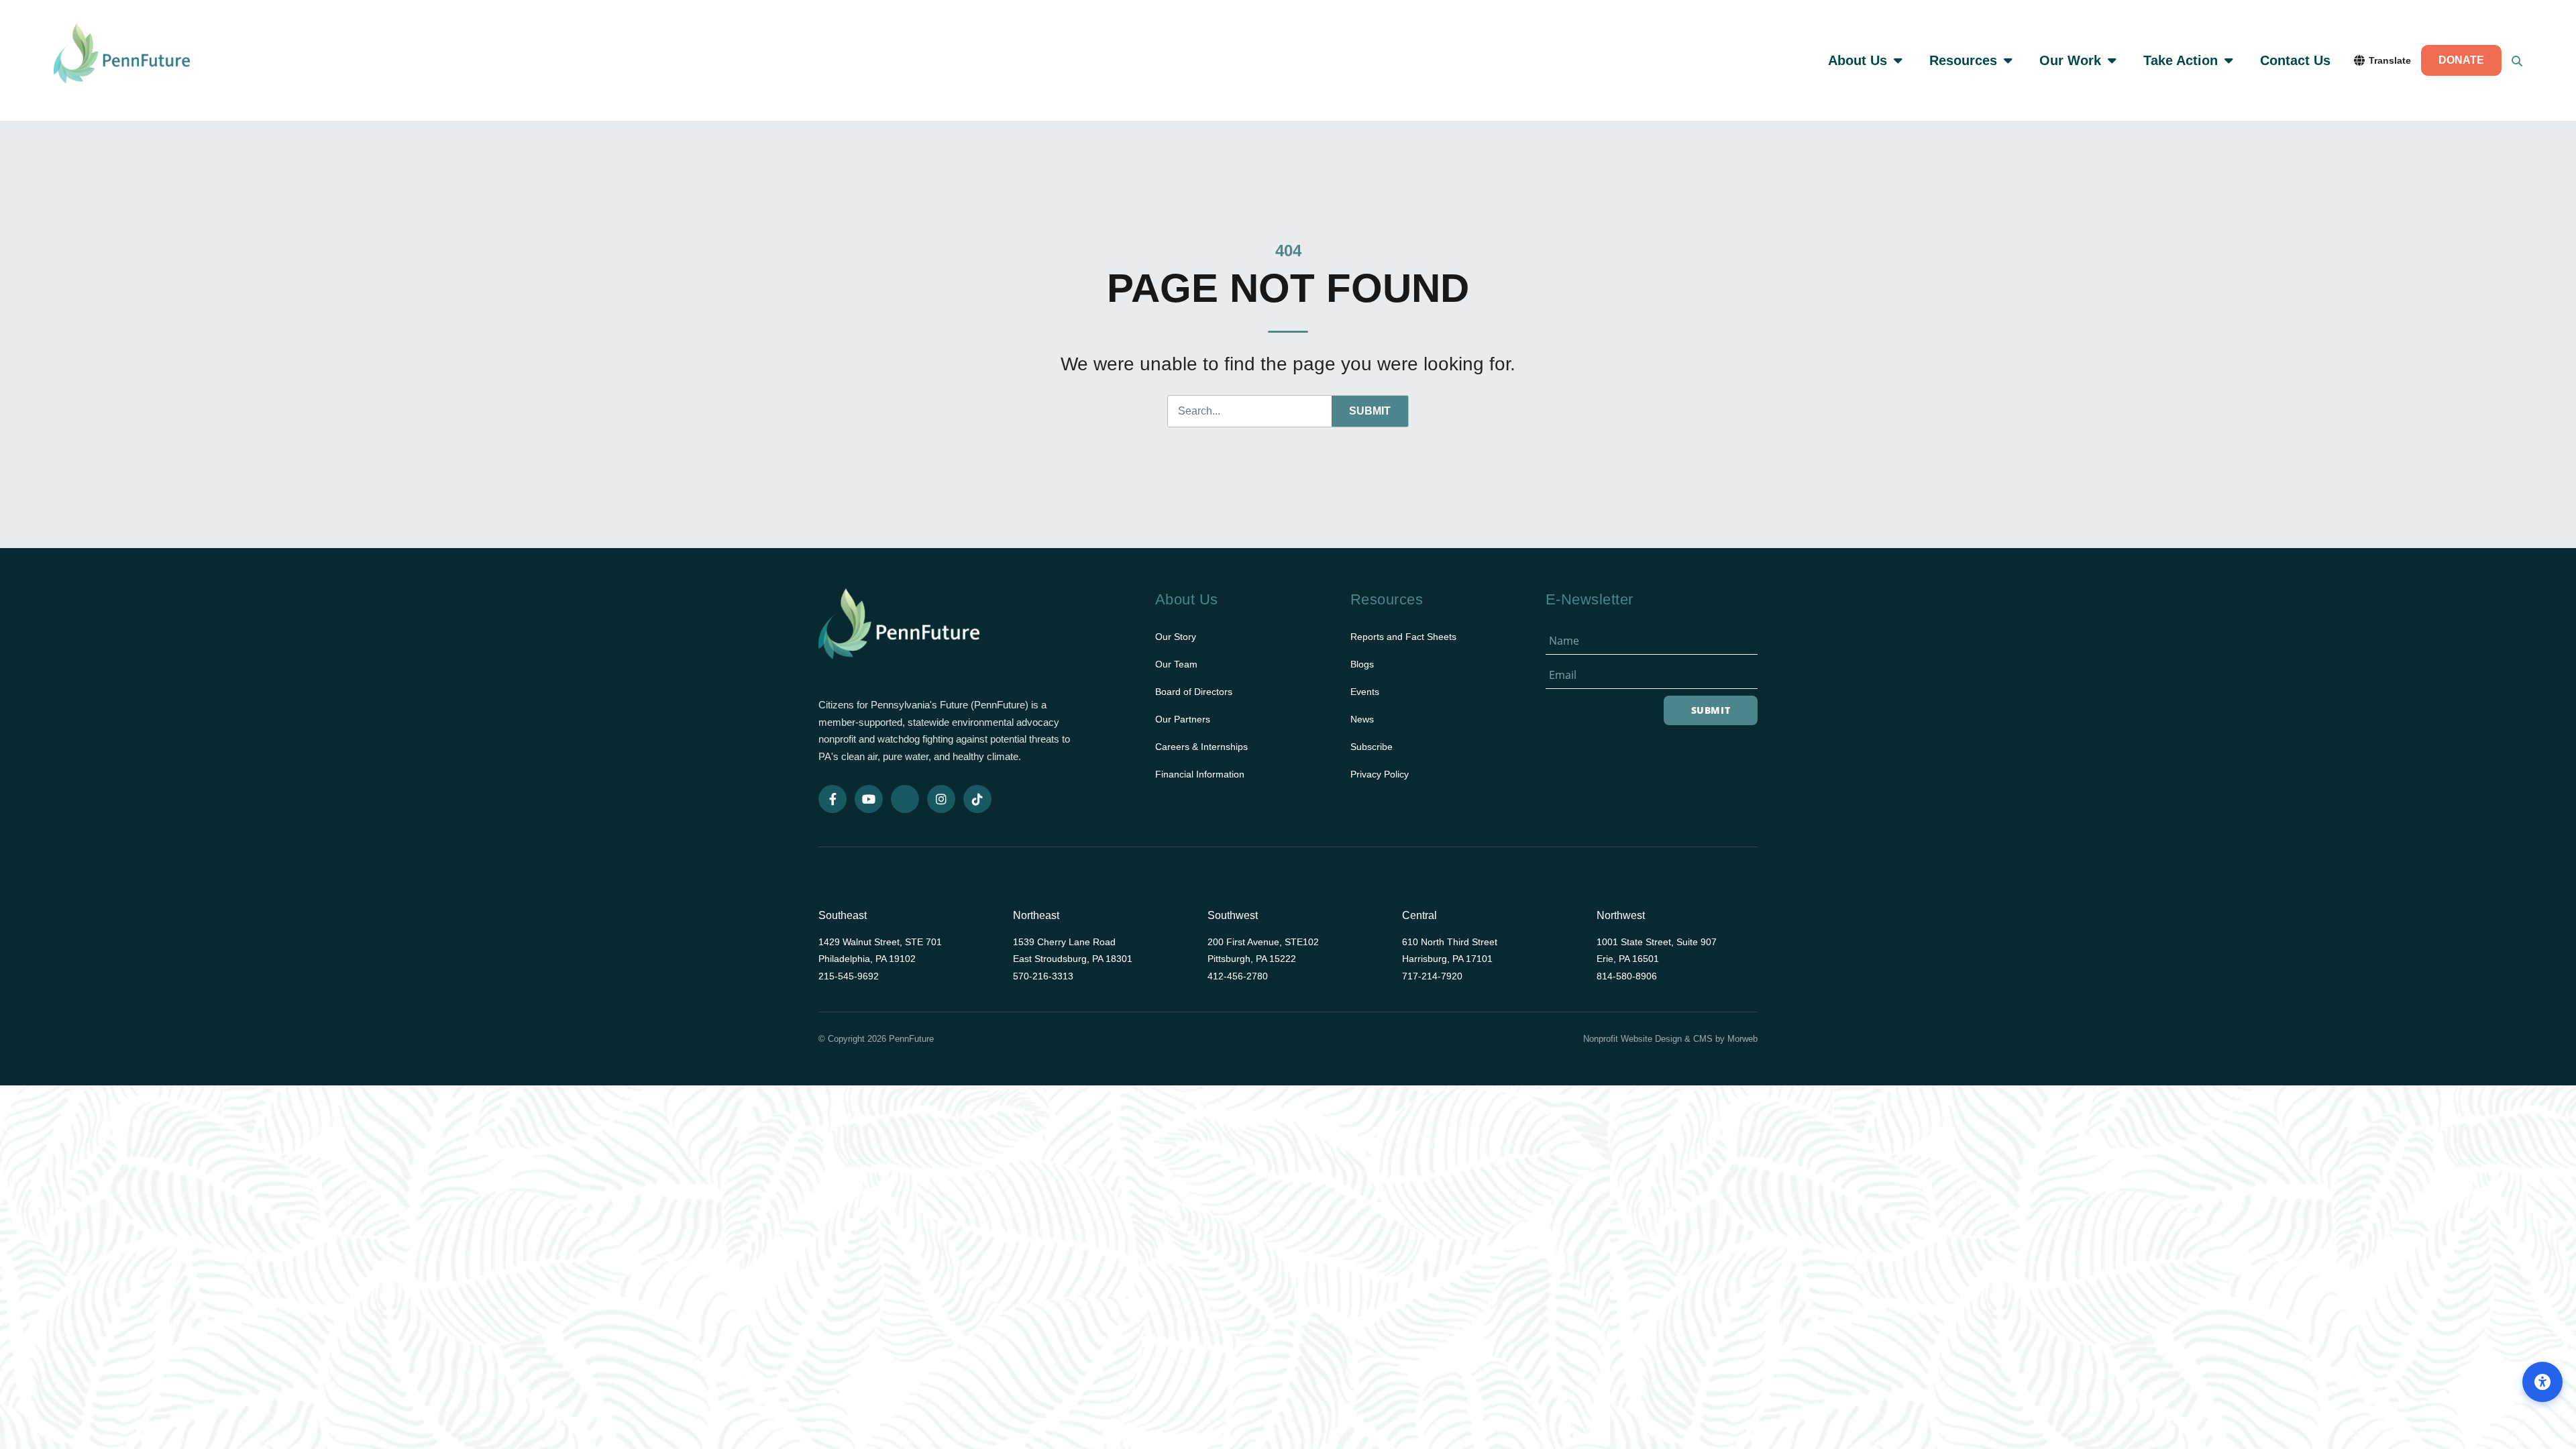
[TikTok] (977, 799)
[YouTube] (869, 799)
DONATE (2461, 60)
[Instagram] (941, 799)
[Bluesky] (905, 799)
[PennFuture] (122, 60)
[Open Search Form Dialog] (2517, 60)
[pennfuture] (899, 632)
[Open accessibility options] (2542, 1382)
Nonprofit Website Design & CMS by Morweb (1670, 1039)
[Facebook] (833, 799)
